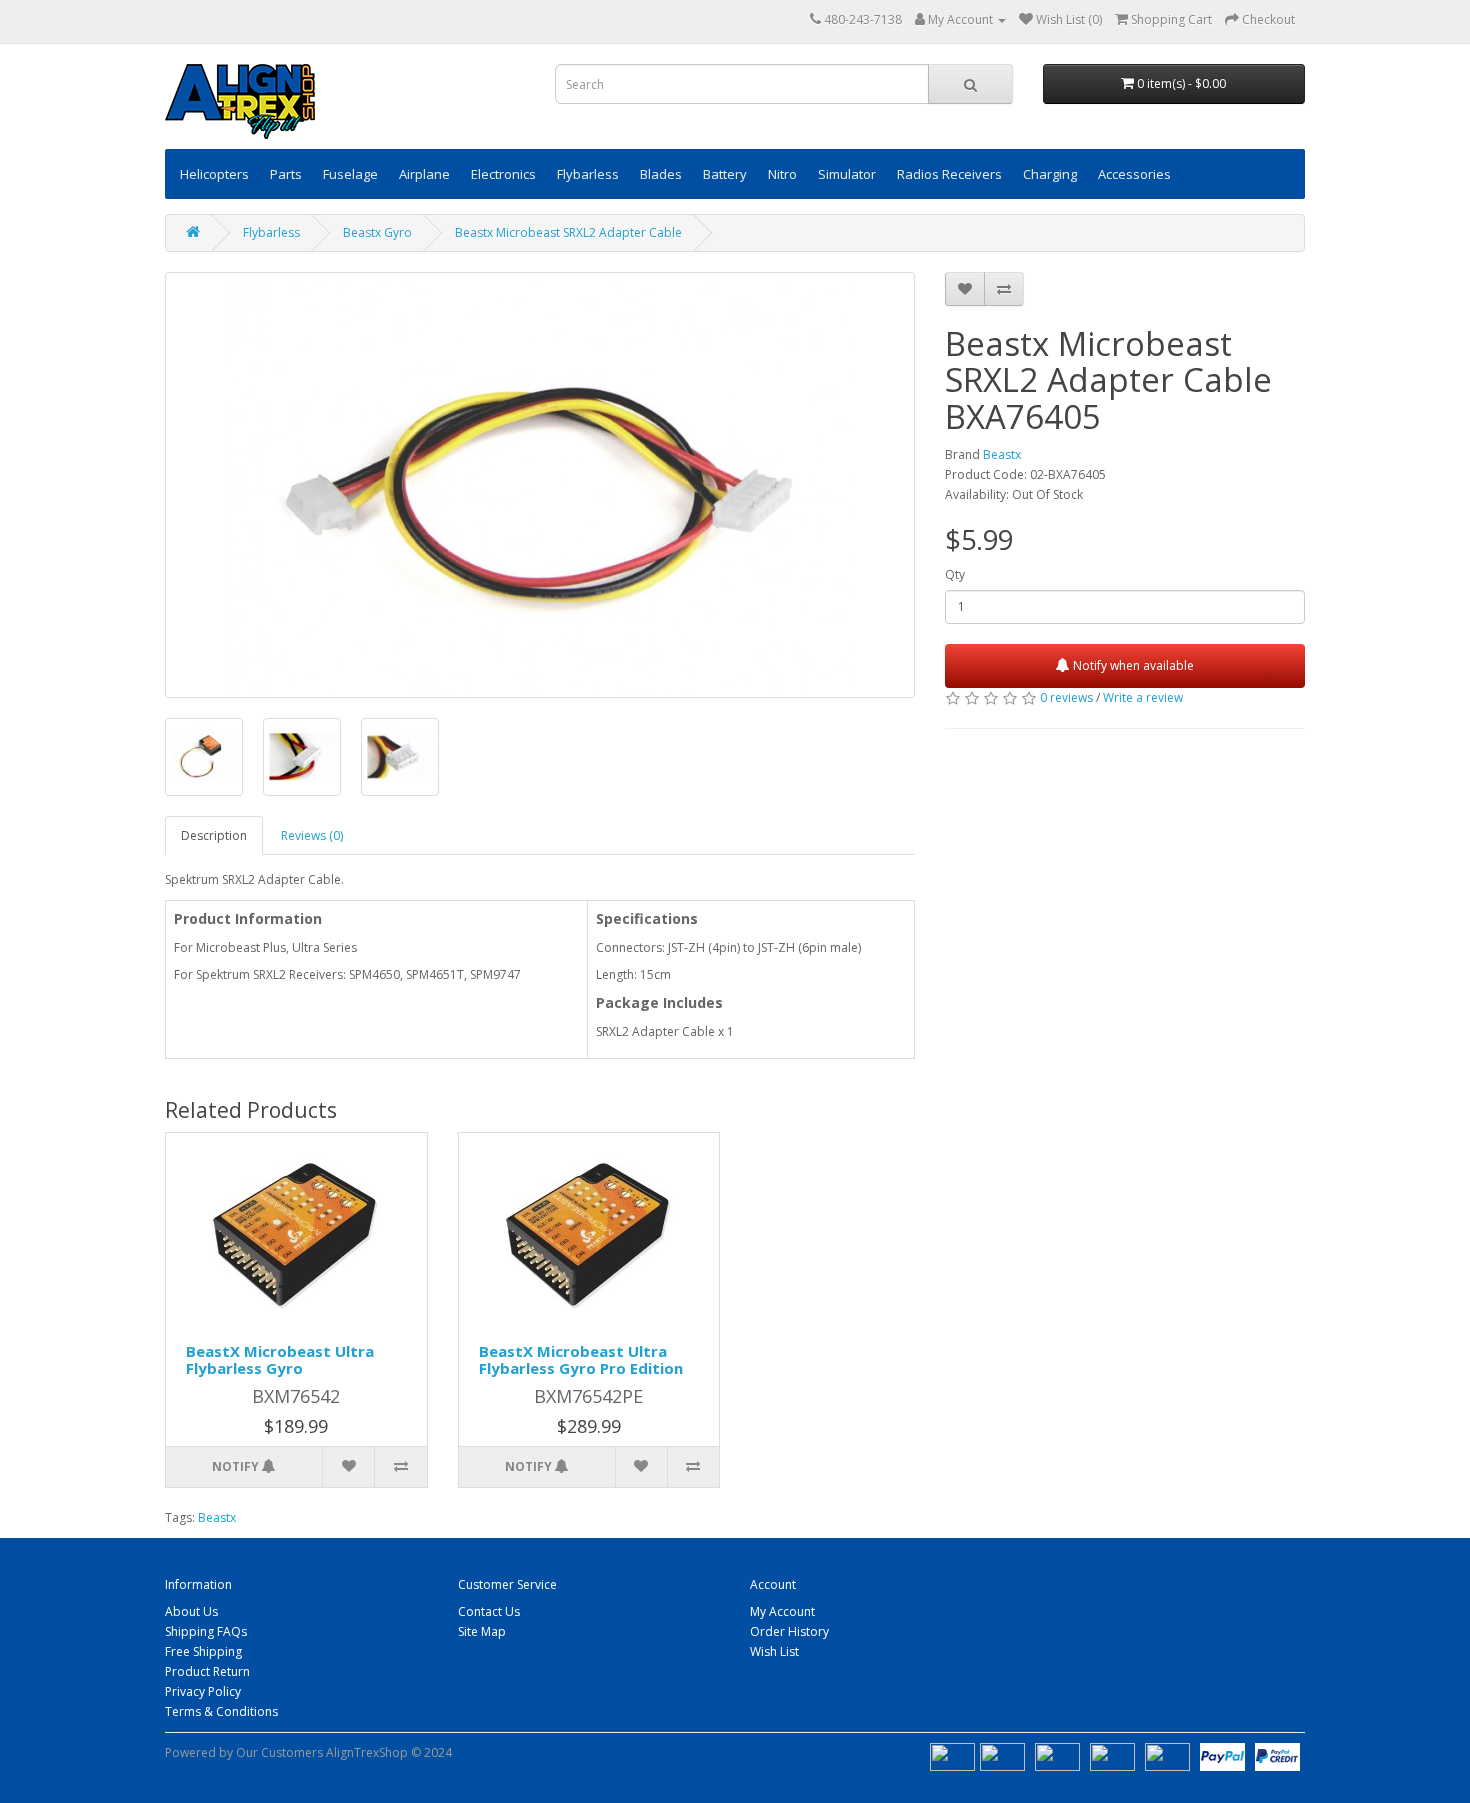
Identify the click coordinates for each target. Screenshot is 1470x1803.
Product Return (207, 1671)
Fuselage (350, 174)
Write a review (1143, 697)
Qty (955, 574)
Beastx (1002, 454)
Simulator (847, 174)
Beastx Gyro (377, 232)
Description (214, 835)
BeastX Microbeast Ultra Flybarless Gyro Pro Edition (581, 1359)
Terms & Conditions (221, 1711)
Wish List (774, 1651)
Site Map (482, 1631)
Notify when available (1132, 665)
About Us (191, 1611)
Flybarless (271, 232)
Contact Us (489, 1611)
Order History (789, 1631)
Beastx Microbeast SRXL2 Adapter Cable (568, 232)
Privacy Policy (203, 1691)
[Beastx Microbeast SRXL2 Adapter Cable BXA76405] (540, 485)
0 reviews (1066, 697)
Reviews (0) (312, 835)
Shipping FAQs (206, 1631)
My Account (782, 1611)
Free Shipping (203, 1651)
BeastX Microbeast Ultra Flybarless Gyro (280, 1359)
